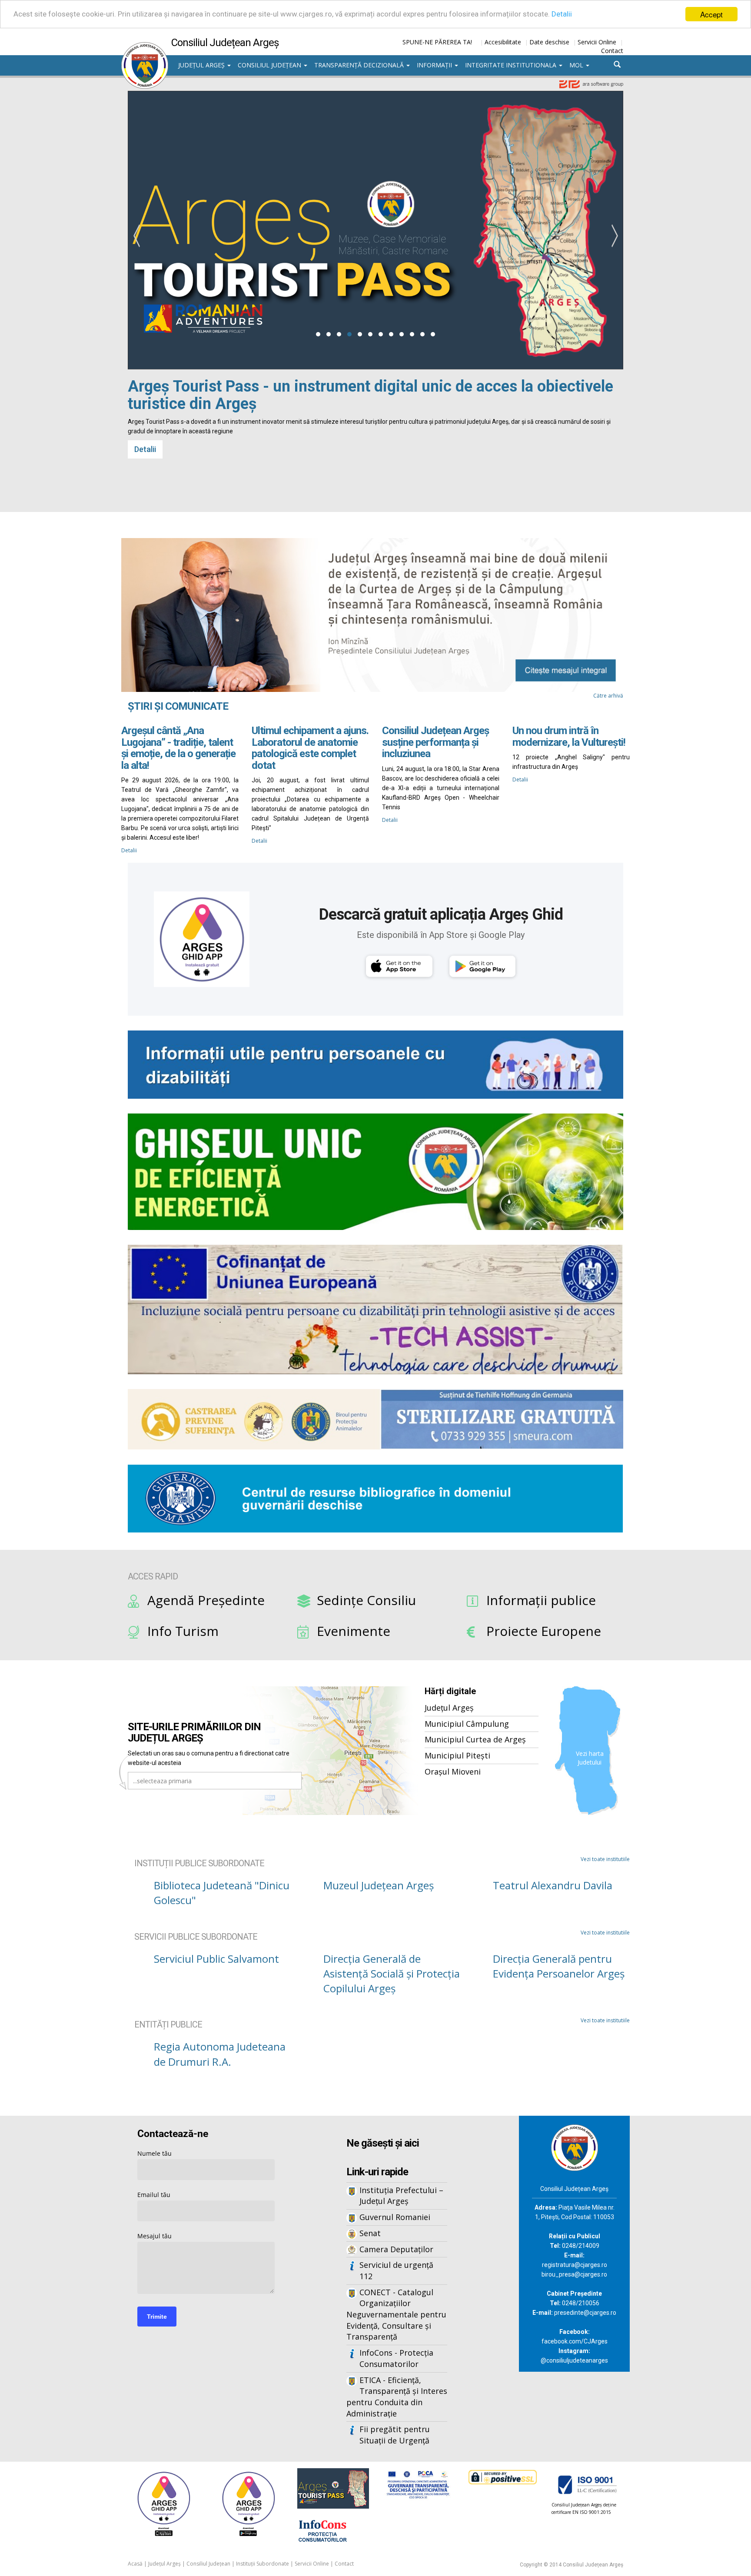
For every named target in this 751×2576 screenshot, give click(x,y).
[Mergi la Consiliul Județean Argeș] (575, 2147)
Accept (711, 14)
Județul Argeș (202, 65)
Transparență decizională (360, 65)
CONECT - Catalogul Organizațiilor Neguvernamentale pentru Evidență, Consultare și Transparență (396, 2315)
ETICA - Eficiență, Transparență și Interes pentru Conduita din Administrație (397, 2397)
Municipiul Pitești (457, 1755)
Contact (612, 51)
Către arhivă (608, 696)
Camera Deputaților (396, 2249)
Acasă (135, 2564)
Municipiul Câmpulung (467, 1724)
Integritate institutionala (512, 65)
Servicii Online (597, 42)
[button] (318, 334)
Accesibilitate (503, 42)
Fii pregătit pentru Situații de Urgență (395, 2435)
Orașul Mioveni (453, 1772)
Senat (370, 2233)
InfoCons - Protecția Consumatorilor (396, 2358)
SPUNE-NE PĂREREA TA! (437, 42)
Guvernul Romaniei (395, 2217)
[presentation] (136, 236)
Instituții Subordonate (263, 2564)
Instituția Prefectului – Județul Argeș (401, 2196)
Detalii (562, 14)
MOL (577, 65)
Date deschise (549, 42)
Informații (435, 65)
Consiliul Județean (270, 65)
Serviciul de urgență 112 (396, 2270)
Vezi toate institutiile (605, 1859)
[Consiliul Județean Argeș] (145, 47)
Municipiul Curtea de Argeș (475, 1739)
